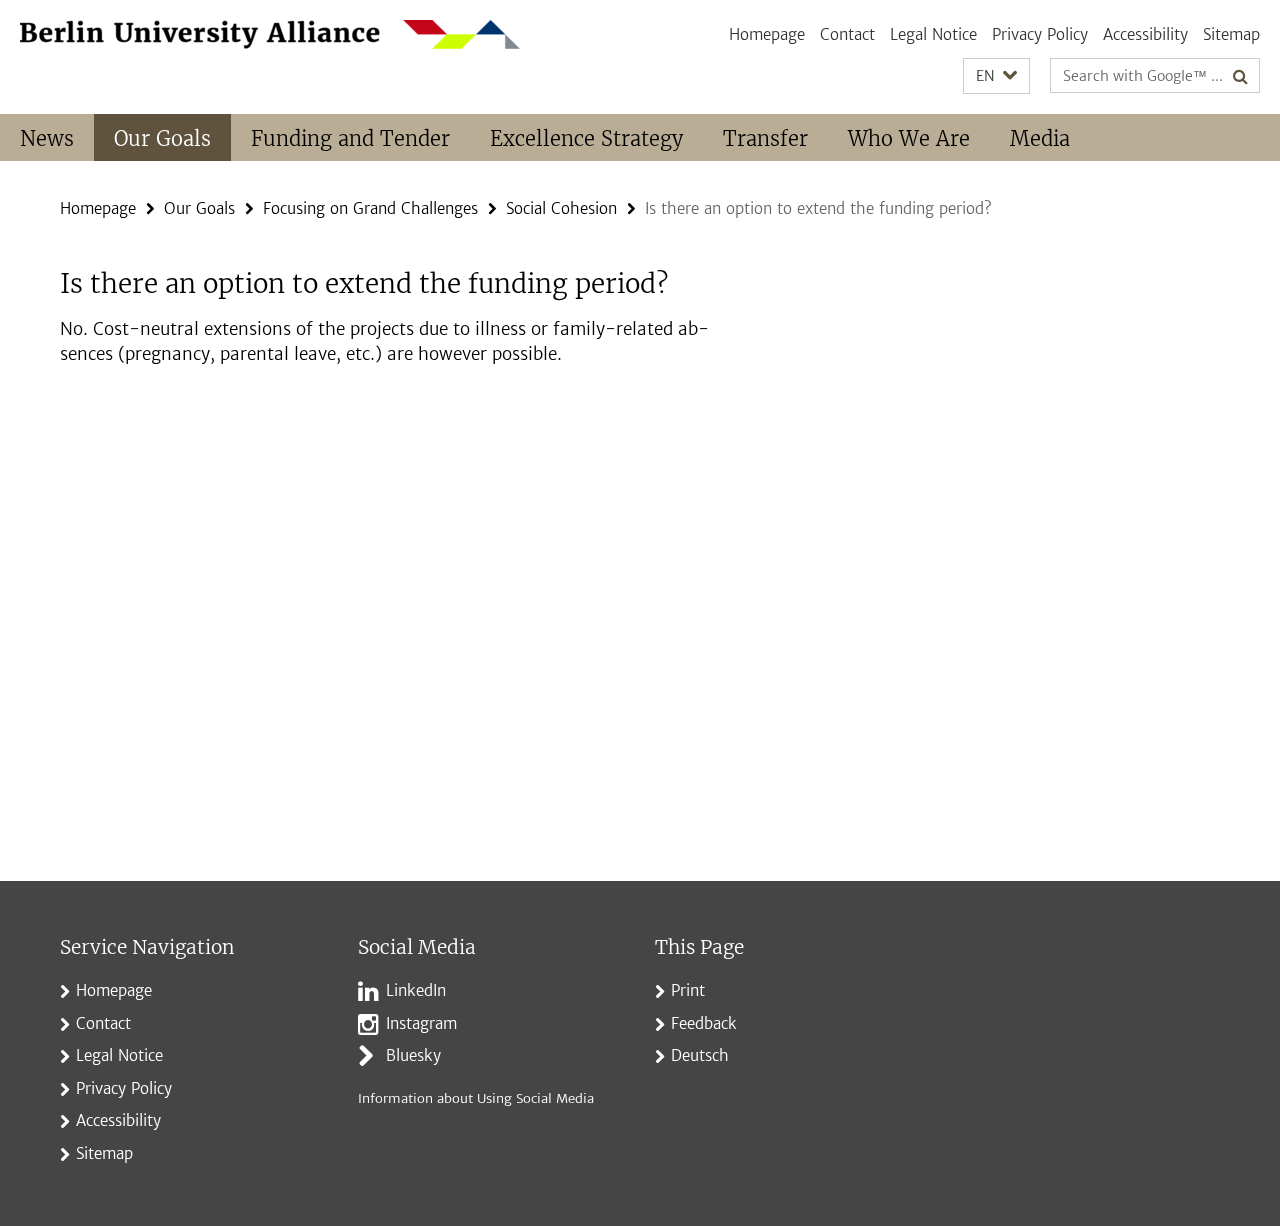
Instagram (421, 1023)
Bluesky (413, 1055)
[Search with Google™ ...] (1240, 76)
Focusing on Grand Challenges (370, 208)
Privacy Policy (1040, 34)
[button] (996, 76)
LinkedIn (416, 990)
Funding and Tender (350, 138)
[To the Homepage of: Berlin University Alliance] (270, 34)
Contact (847, 34)
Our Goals (162, 138)
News (47, 138)
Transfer (765, 138)
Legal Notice (933, 34)
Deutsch (700, 1055)
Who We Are (909, 138)
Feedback (704, 1023)
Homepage (767, 34)
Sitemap (1231, 34)
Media (1040, 138)
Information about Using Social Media (476, 1098)
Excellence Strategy (586, 138)
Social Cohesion (561, 208)
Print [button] (688, 990)
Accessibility (1145, 34)
